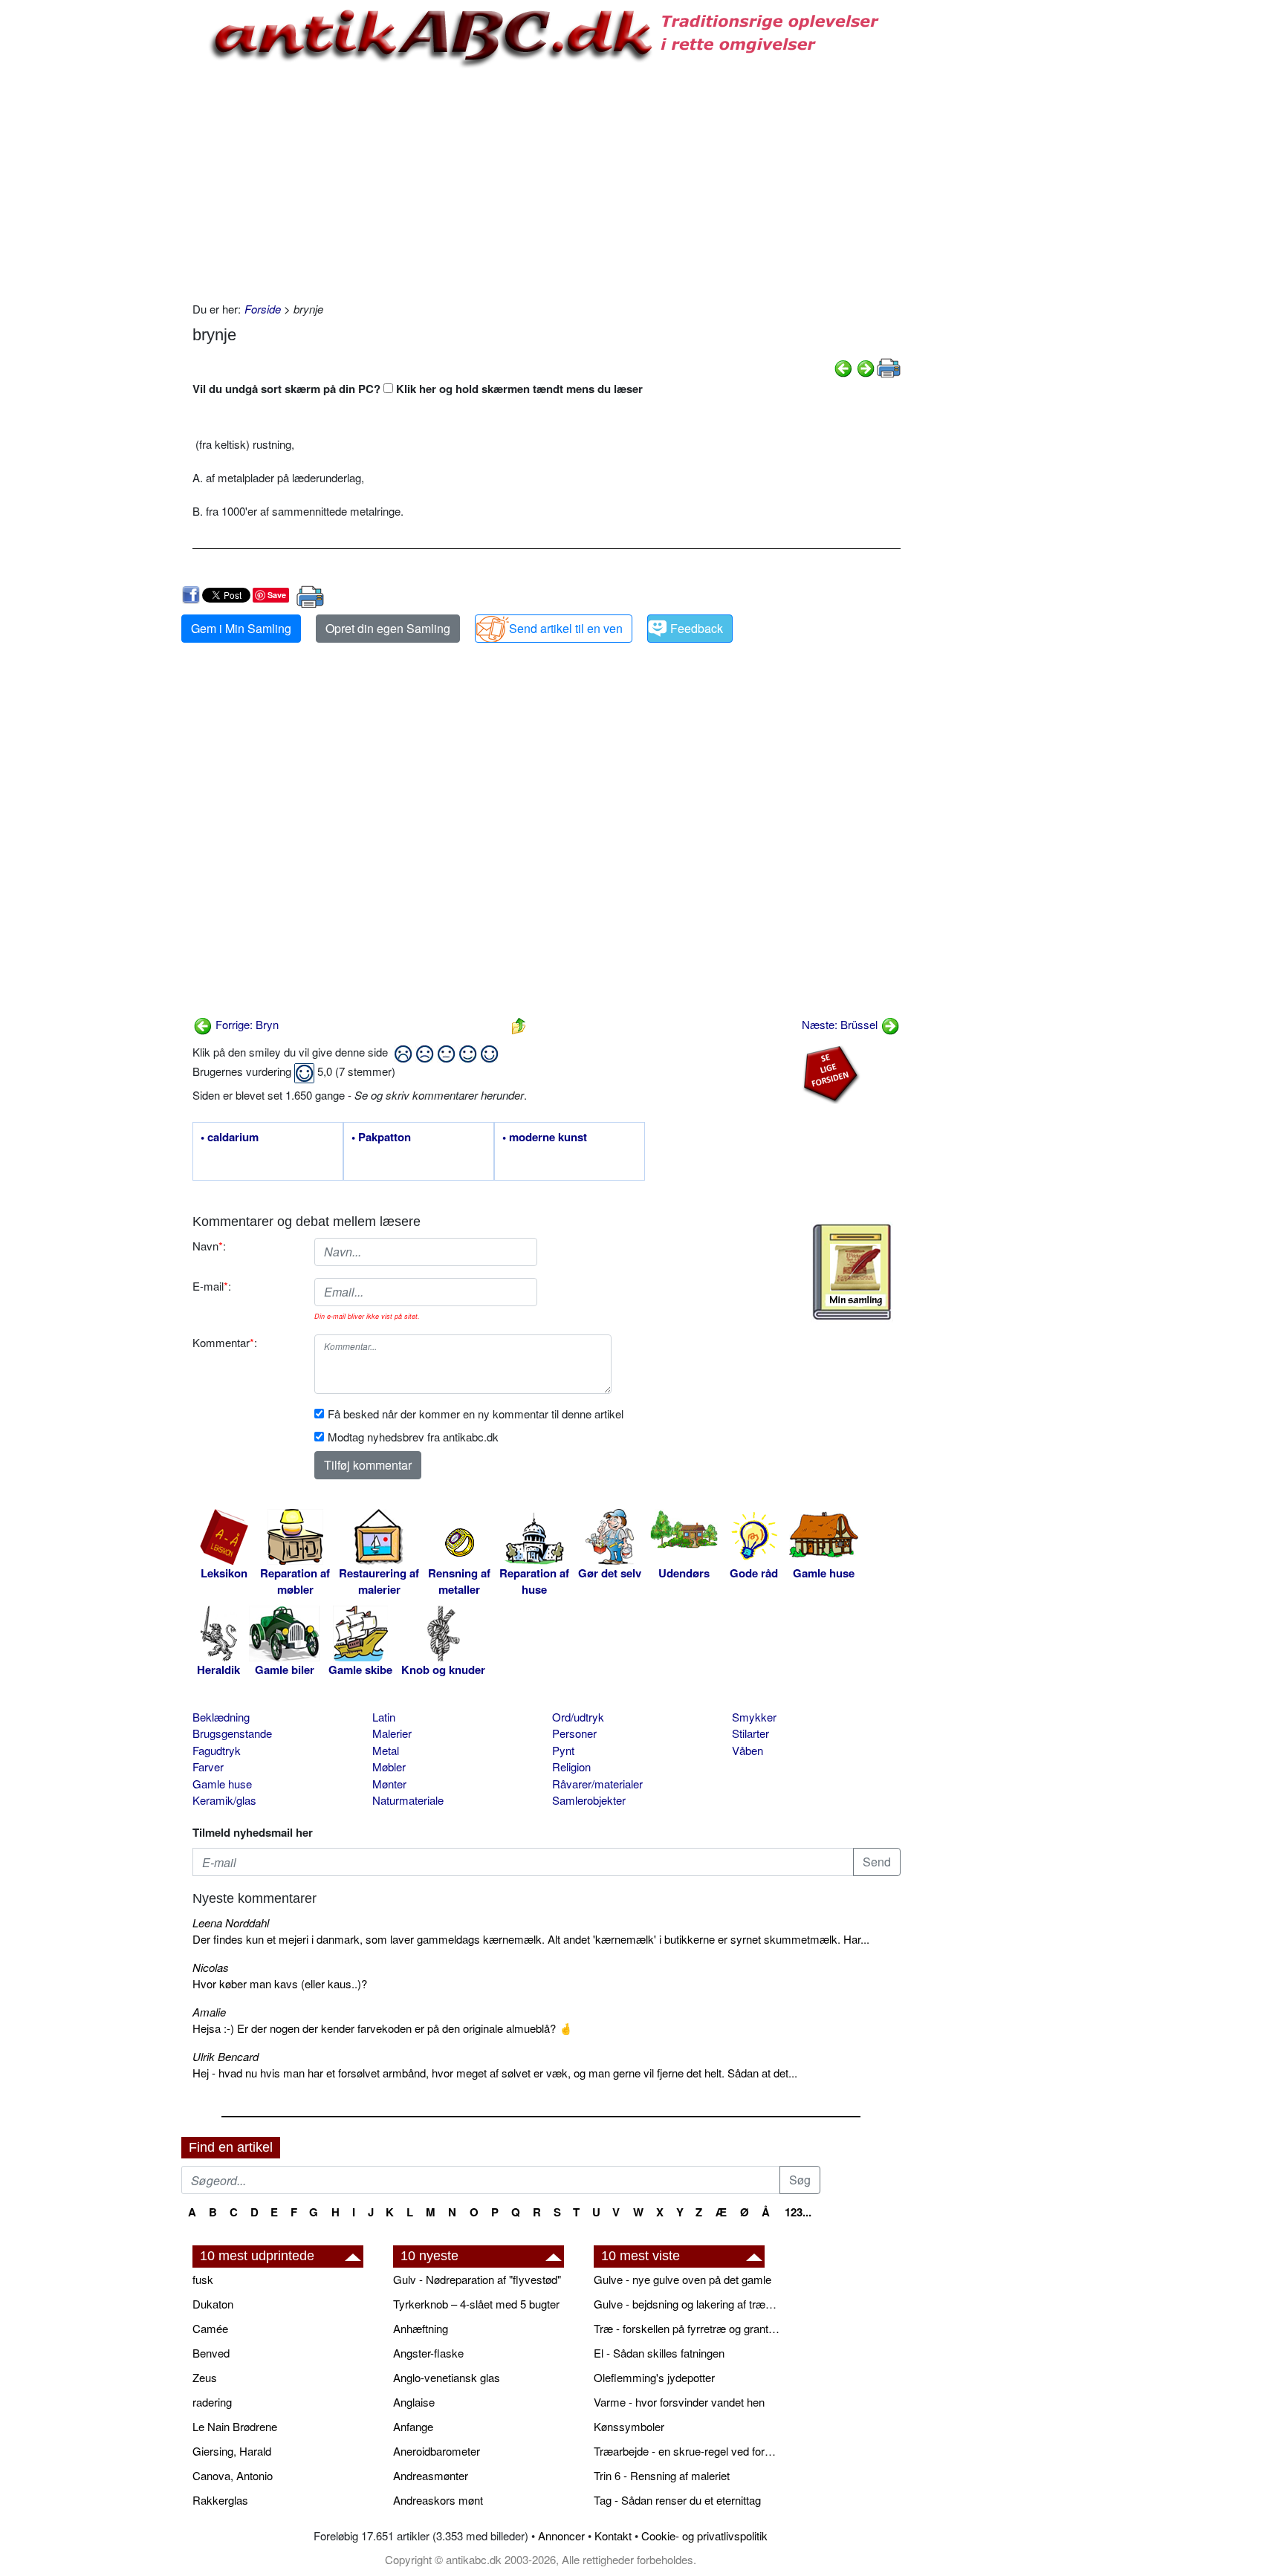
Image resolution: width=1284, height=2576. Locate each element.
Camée (210, 2328)
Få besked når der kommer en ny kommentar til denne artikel (476, 1414)
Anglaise (414, 2402)
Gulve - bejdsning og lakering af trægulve (687, 2304)
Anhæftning (421, 2328)
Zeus (205, 2377)
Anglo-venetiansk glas (447, 2377)
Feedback (697, 628)
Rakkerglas (220, 2500)
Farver (208, 1766)
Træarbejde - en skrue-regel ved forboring (687, 2451)
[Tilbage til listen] (519, 1024)
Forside (263, 309)
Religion (571, 1766)
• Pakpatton (381, 1138)
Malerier (392, 1733)
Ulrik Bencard (226, 2056)
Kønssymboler (629, 2426)
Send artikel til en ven (566, 628)
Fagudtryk (217, 1750)
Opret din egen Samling (388, 628)
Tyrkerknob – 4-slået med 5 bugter (476, 2304)
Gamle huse (222, 1784)
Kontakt (613, 2536)
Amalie (209, 2012)
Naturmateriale (408, 1800)
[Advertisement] (119, 224)
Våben (748, 1750)
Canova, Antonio (233, 2475)
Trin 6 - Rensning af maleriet (662, 2475)
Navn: (209, 1246)
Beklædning (221, 1717)
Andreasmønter (431, 2475)
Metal (386, 1750)
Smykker (754, 1717)
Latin (384, 1717)
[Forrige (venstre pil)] (843, 367)
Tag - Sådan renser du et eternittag (677, 2500)
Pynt (563, 1750)
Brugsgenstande (232, 1733)
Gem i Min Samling (241, 628)
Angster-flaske (428, 2353)
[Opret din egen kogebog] (852, 1272)
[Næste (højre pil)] (866, 367)
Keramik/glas (224, 1800)
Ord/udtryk (578, 1717)
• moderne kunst (545, 1138)
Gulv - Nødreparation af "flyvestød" (477, 2279)
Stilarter (750, 1733)
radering (212, 2402)
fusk (203, 2279)
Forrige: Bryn (246, 1024)
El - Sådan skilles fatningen (659, 2353)
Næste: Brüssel (841, 1024)
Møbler (389, 1766)
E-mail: (212, 1286)
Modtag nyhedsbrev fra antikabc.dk (413, 1437)
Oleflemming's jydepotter (654, 2377)
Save (277, 595)
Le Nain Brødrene (235, 2426)
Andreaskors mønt (438, 2500)
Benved (211, 2353)
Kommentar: (225, 1342)
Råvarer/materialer (597, 1784)
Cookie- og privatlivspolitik (704, 2536)
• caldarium (230, 1138)
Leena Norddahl (231, 1923)
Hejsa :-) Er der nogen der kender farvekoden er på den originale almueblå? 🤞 (383, 2028)
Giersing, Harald (232, 2451)
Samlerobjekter (589, 1800)
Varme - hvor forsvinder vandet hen (679, 2402)
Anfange (413, 2426)
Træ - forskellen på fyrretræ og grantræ (687, 2328)
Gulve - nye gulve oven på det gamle (682, 2279)
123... (798, 2212)
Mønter (389, 1784)
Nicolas (211, 1967)
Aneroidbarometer (437, 2451)
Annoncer (561, 2536)
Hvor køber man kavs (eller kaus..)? (280, 1983)
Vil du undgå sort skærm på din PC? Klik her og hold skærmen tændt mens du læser (418, 389)
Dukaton (213, 2304)
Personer (574, 1733)
